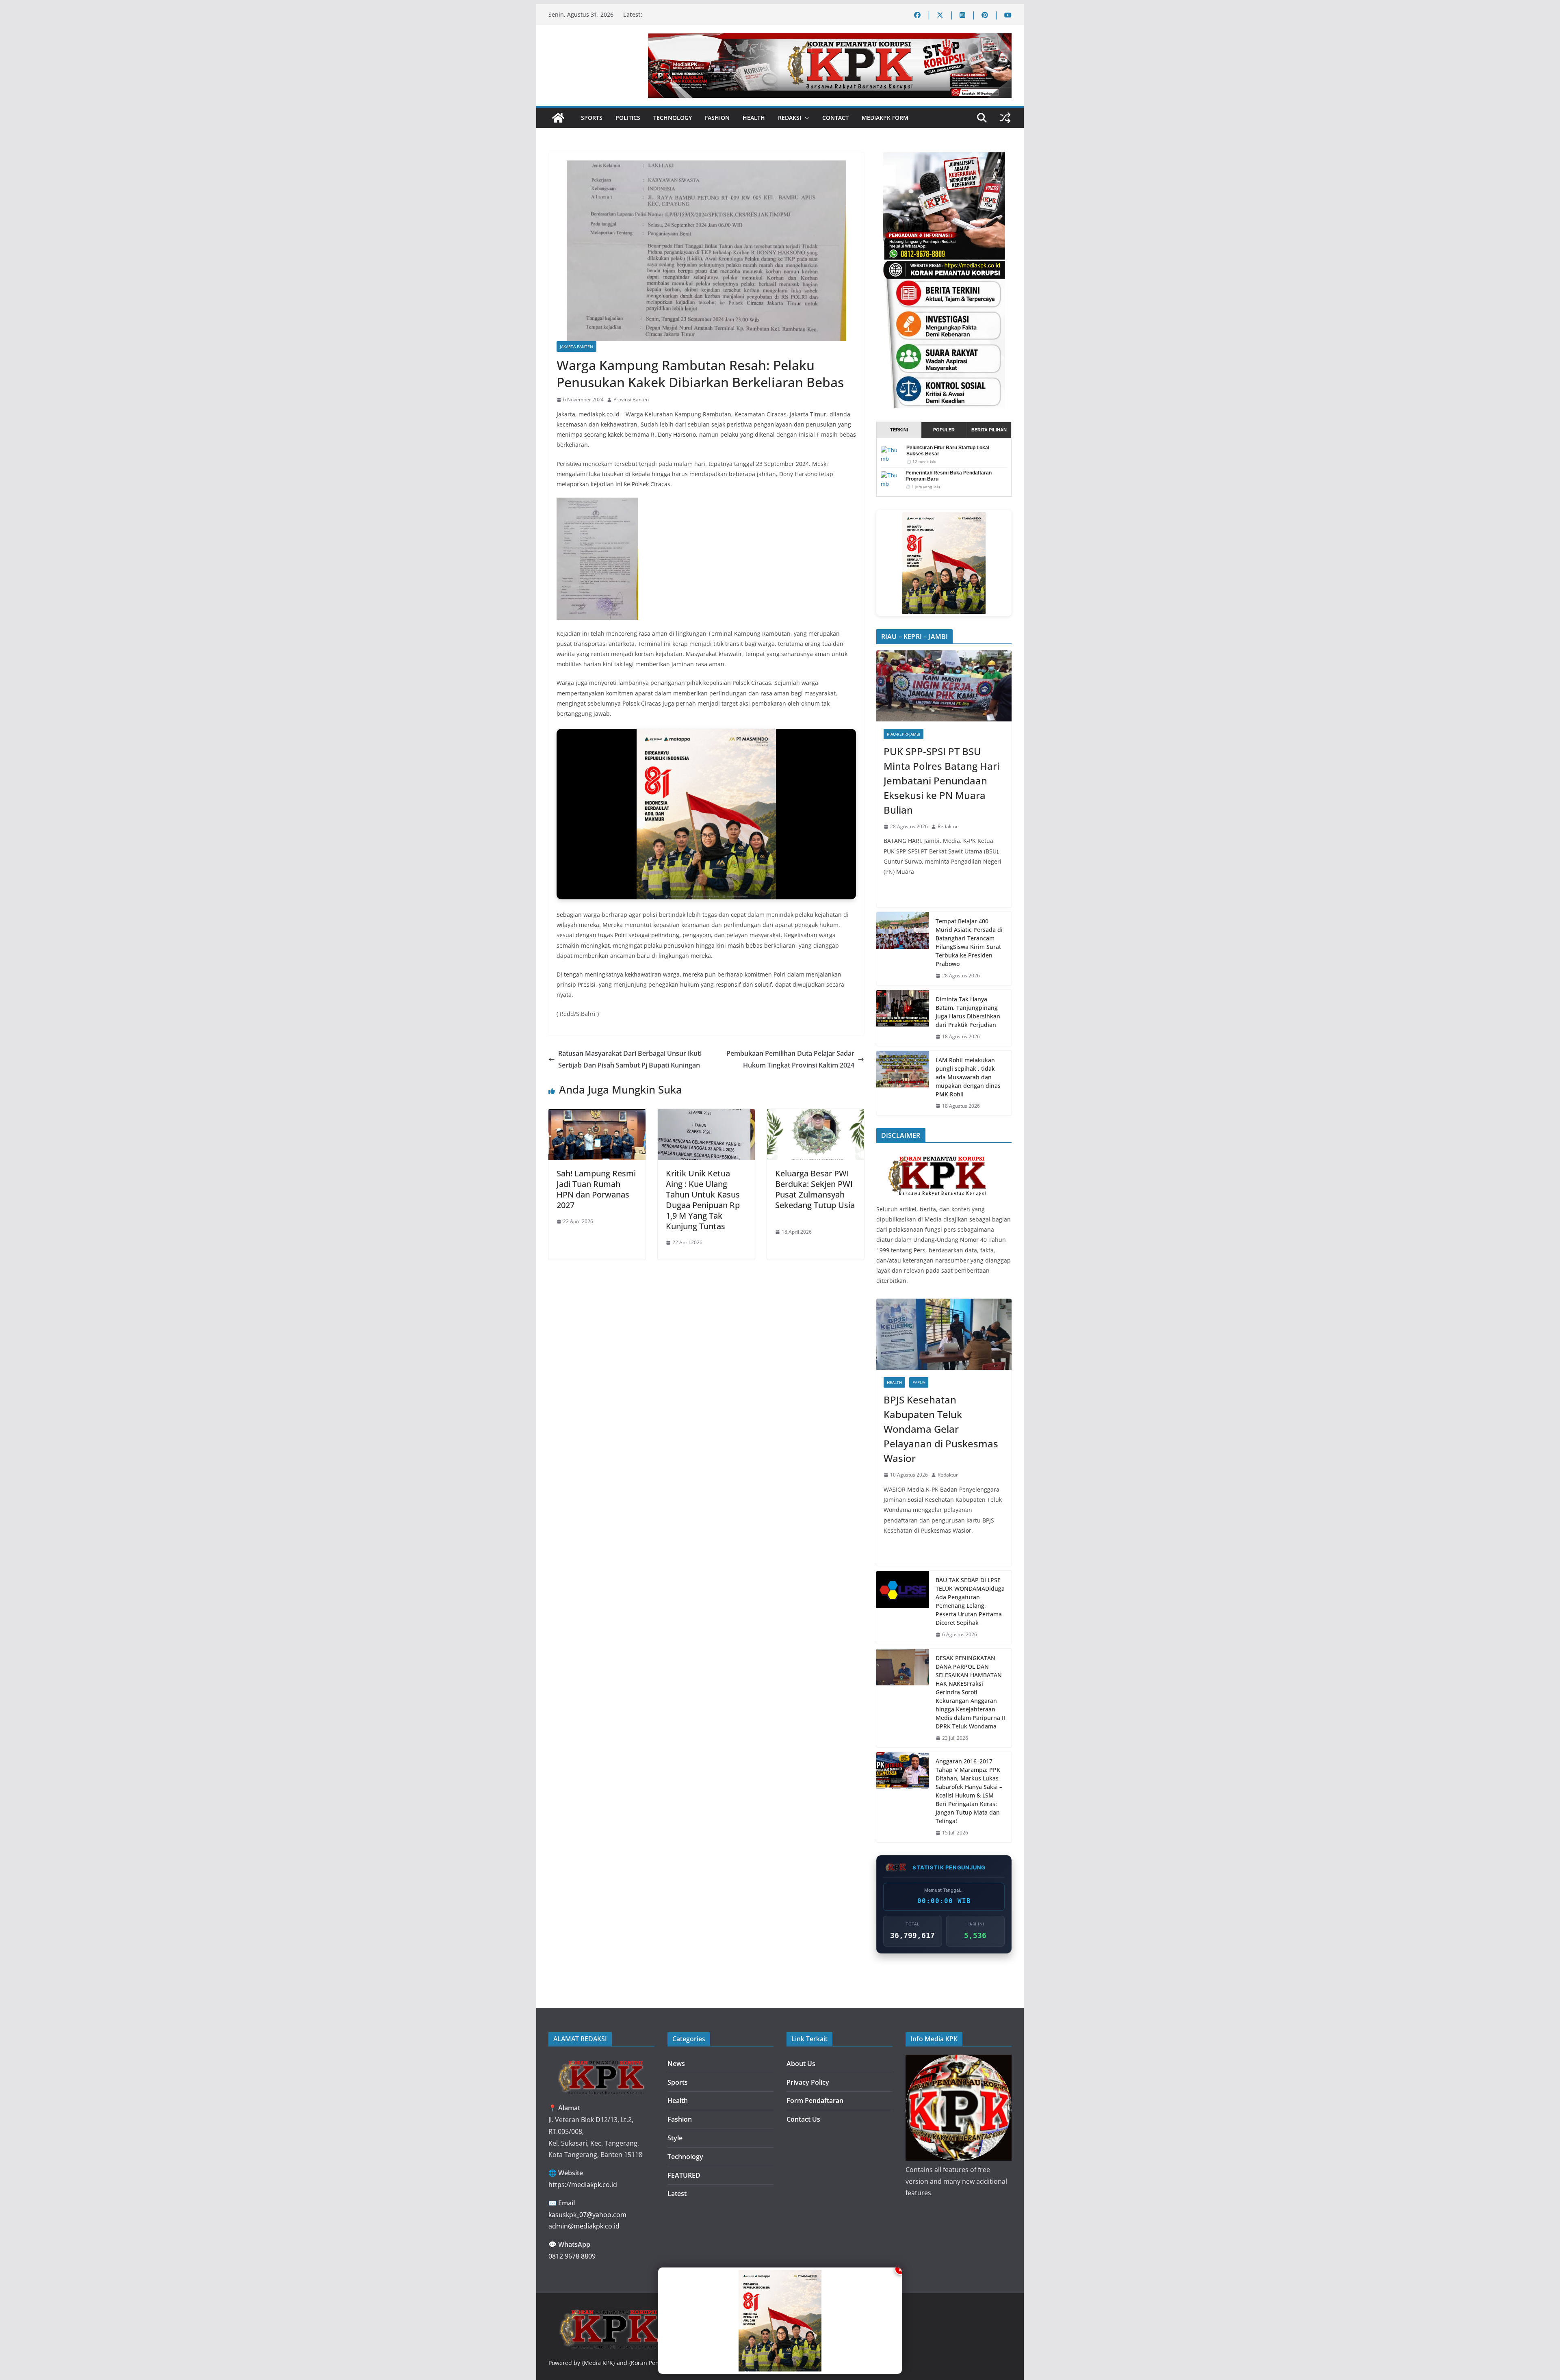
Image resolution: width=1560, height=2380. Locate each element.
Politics (628, 118)
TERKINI (899, 430)
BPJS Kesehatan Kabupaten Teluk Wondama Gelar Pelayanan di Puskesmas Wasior (941, 1429)
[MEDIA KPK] (937, 1154)
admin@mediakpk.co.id (584, 2226)
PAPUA (919, 1382)
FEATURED (684, 2175)
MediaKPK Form (885, 118)
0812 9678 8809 (572, 2256)
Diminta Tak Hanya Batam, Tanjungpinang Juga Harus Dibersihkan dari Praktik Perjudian (968, 1012)
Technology (673, 118)
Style (675, 2138)
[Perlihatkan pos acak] (1005, 118)
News (676, 2064)
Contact (835, 118)
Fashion (717, 118)
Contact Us (803, 2119)
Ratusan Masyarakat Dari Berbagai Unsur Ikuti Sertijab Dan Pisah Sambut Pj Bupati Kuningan (630, 1059)
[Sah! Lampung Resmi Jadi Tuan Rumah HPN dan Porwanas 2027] (597, 1115)
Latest (677, 2194)
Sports (592, 118)
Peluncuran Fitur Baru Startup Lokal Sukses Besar (948, 451)
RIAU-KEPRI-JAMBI (903, 734)
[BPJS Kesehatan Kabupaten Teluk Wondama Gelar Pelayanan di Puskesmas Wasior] (944, 1334)
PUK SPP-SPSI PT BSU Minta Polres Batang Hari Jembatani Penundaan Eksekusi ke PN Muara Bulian (941, 781)
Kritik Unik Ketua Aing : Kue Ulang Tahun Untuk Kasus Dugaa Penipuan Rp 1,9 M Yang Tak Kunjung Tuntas (703, 1200)
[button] (805, 118)
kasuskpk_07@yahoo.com (587, 2215)
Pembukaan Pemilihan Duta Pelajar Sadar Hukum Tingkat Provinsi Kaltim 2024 (790, 1059)
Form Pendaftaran (815, 2101)
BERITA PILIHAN (989, 430)
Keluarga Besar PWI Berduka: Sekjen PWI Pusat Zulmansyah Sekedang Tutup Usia (815, 1194)
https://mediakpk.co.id (583, 2185)
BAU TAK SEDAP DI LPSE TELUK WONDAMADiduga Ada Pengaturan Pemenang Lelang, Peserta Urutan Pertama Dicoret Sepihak (970, 1601)
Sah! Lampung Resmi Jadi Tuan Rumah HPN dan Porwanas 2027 (596, 1189)
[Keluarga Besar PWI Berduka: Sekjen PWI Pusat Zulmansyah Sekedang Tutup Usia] (816, 1115)
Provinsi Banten (631, 400)
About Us (801, 2064)
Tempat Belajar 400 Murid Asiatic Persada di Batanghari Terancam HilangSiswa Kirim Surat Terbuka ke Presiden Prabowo (969, 942)
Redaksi (790, 118)
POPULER (944, 430)
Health (754, 118)
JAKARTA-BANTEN (576, 346)
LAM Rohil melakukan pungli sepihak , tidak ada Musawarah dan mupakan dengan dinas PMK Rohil (968, 1077)
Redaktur (948, 826)
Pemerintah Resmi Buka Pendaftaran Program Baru (949, 476)
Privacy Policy (808, 2082)
